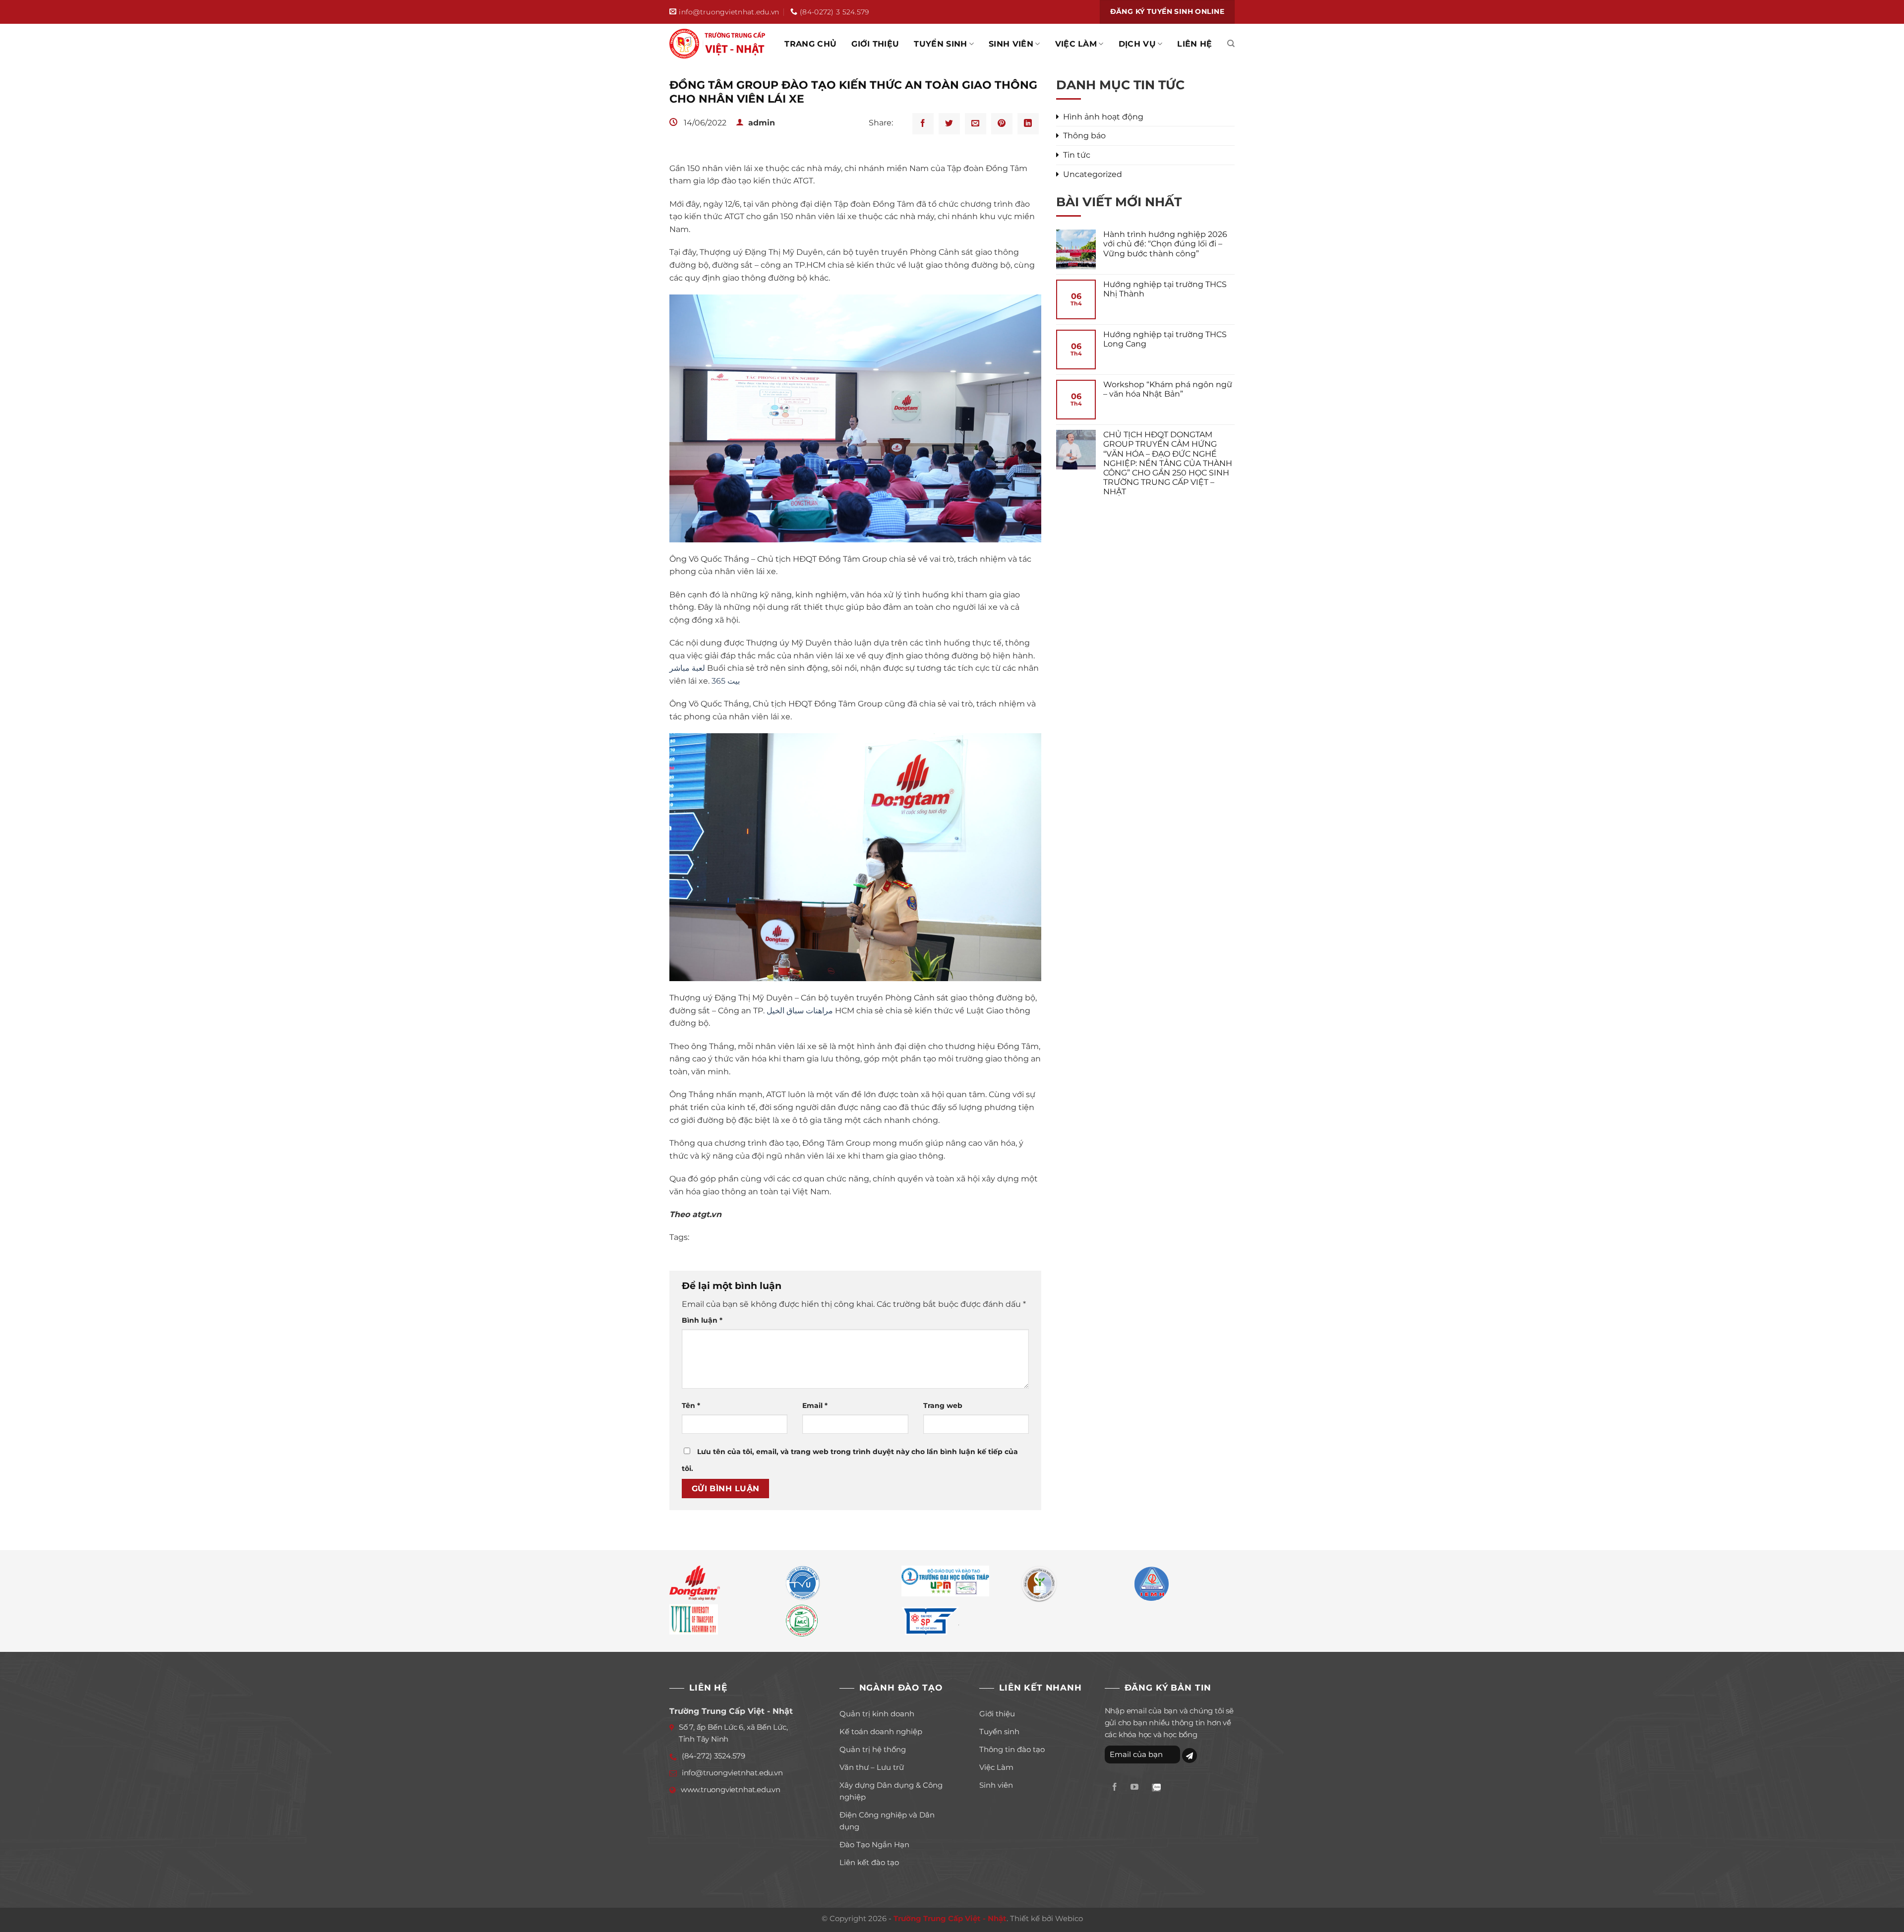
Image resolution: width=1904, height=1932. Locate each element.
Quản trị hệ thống (873, 1749)
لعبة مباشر (687, 668)
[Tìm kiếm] (1231, 44)
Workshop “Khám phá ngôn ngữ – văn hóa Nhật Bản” (1168, 389)
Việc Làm (1076, 44)
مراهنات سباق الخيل (800, 1011)
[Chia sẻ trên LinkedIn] (1028, 124)
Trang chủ (810, 44)
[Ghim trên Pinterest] (1002, 124)
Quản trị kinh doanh (877, 1714)
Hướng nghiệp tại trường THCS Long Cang (1165, 339)
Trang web (943, 1405)
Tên (691, 1405)
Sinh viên (1011, 44)
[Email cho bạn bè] (976, 124)
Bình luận (702, 1320)
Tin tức (1077, 155)
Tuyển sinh (940, 44)
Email (815, 1405)
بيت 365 (726, 681)
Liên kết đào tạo (869, 1862)
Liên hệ (1194, 44)
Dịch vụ (1137, 44)
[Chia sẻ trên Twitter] (949, 124)
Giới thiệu (875, 44)
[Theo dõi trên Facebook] (1115, 1787)
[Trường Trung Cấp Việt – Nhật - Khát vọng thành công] (719, 44)
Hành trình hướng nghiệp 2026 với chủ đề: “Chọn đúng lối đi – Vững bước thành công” (1165, 244)
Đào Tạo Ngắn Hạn (874, 1844)
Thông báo (1084, 136)
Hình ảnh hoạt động (1103, 117)
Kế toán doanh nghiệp (881, 1731)
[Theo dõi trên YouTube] (1134, 1787)
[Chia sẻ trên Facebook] (923, 124)
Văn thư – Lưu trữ (872, 1767)
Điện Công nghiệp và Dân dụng (887, 1821)
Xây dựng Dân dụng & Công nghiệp (891, 1791)
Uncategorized (1093, 174)
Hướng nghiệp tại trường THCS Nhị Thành (1165, 289)
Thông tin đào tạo (1012, 1749)
